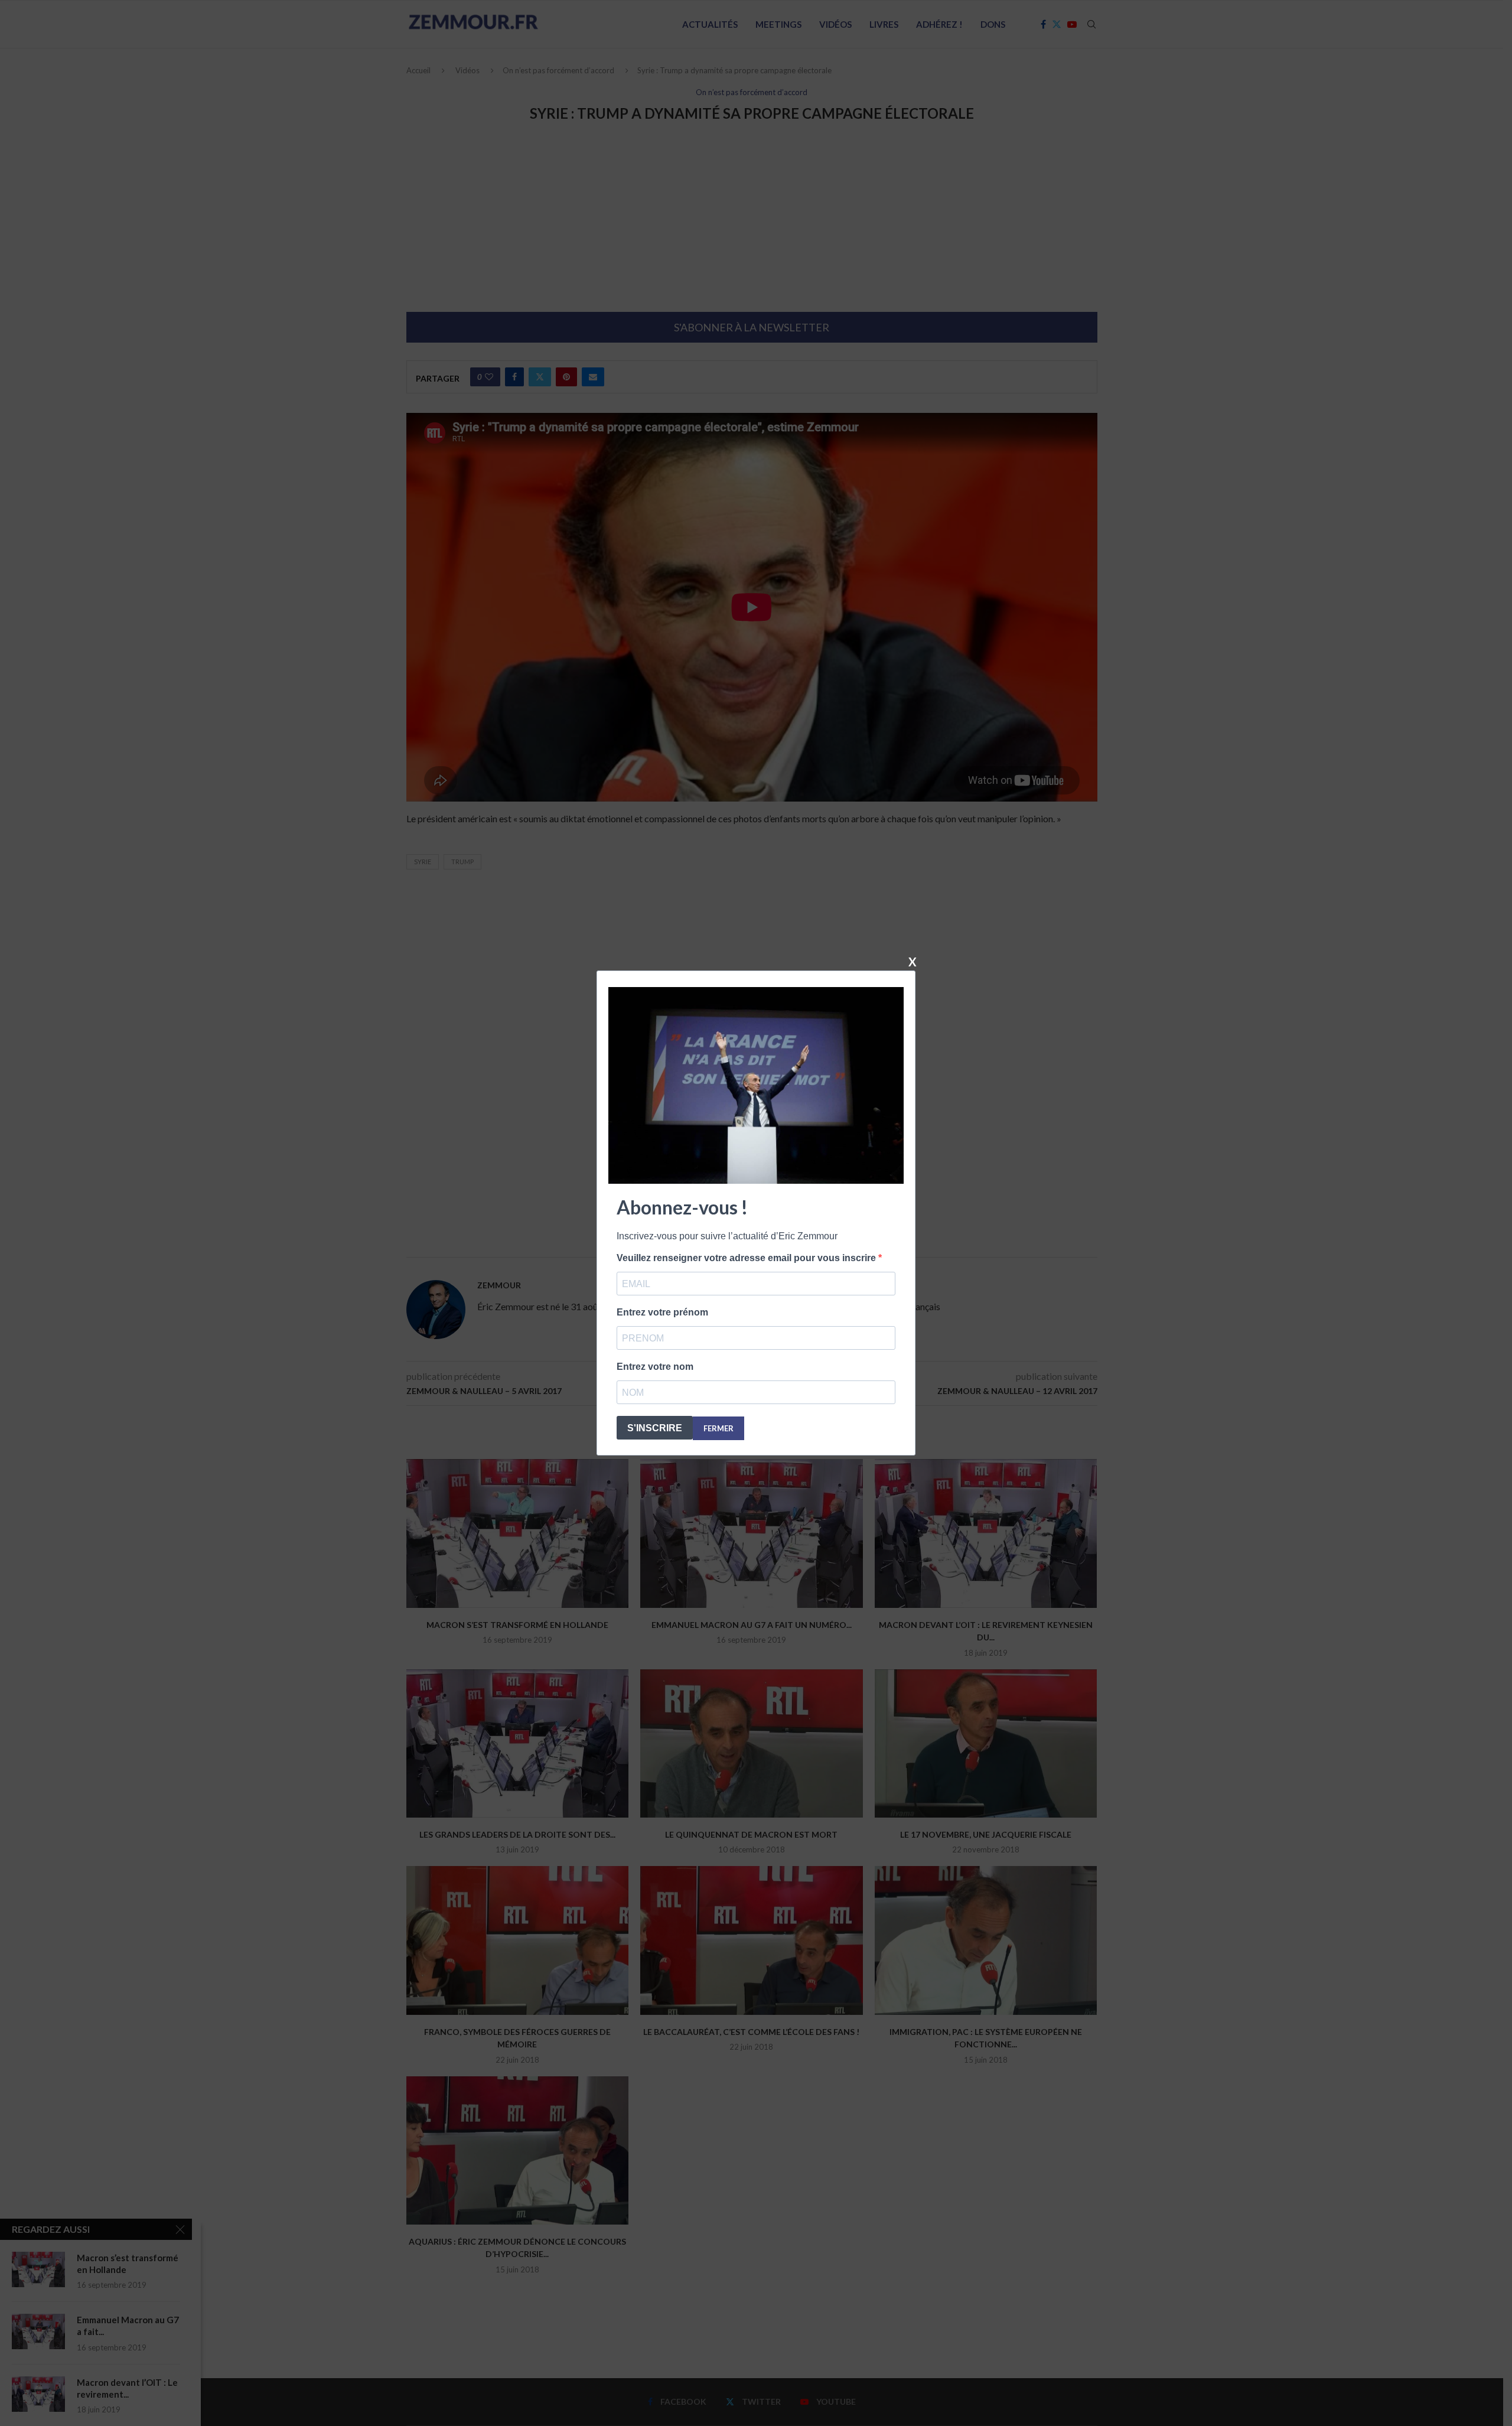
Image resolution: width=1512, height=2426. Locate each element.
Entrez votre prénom (662, 1312)
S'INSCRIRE (655, 1428)
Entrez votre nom (655, 1367)
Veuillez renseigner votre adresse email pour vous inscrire (747, 1258)
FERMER (718, 1428)
